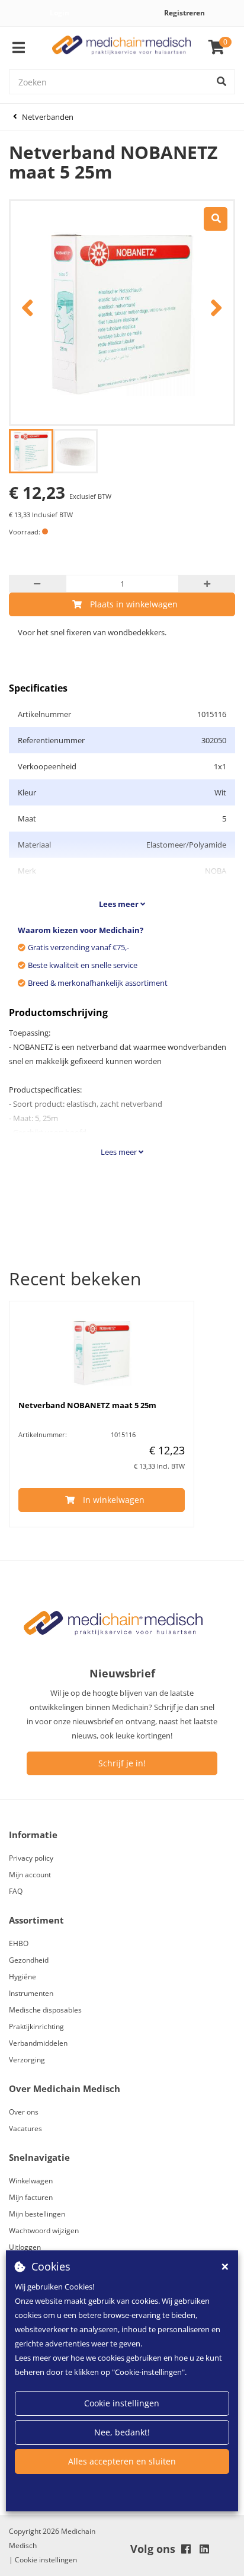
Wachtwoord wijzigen (44, 2230)
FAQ (16, 1891)
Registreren (184, 13)
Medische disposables (45, 2010)
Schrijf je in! (122, 1763)
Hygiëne (23, 1977)
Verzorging (27, 2060)
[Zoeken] (221, 82)
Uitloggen (25, 2247)
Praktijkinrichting (36, 2026)
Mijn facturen (31, 2197)
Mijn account (30, 1875)
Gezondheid (29, 1960)
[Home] (122, 48)
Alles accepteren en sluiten (122, 2461)
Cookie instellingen (122, 2403)
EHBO (19, 1943)
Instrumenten (31, 1993)
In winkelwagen (114, 1500)
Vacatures (25, 2128)
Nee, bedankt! (122, 2432)
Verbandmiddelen (38, 2043)
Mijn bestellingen (37, 2214)
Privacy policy (31, 1858)
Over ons (24, 2112)
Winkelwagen (31, 2181)
